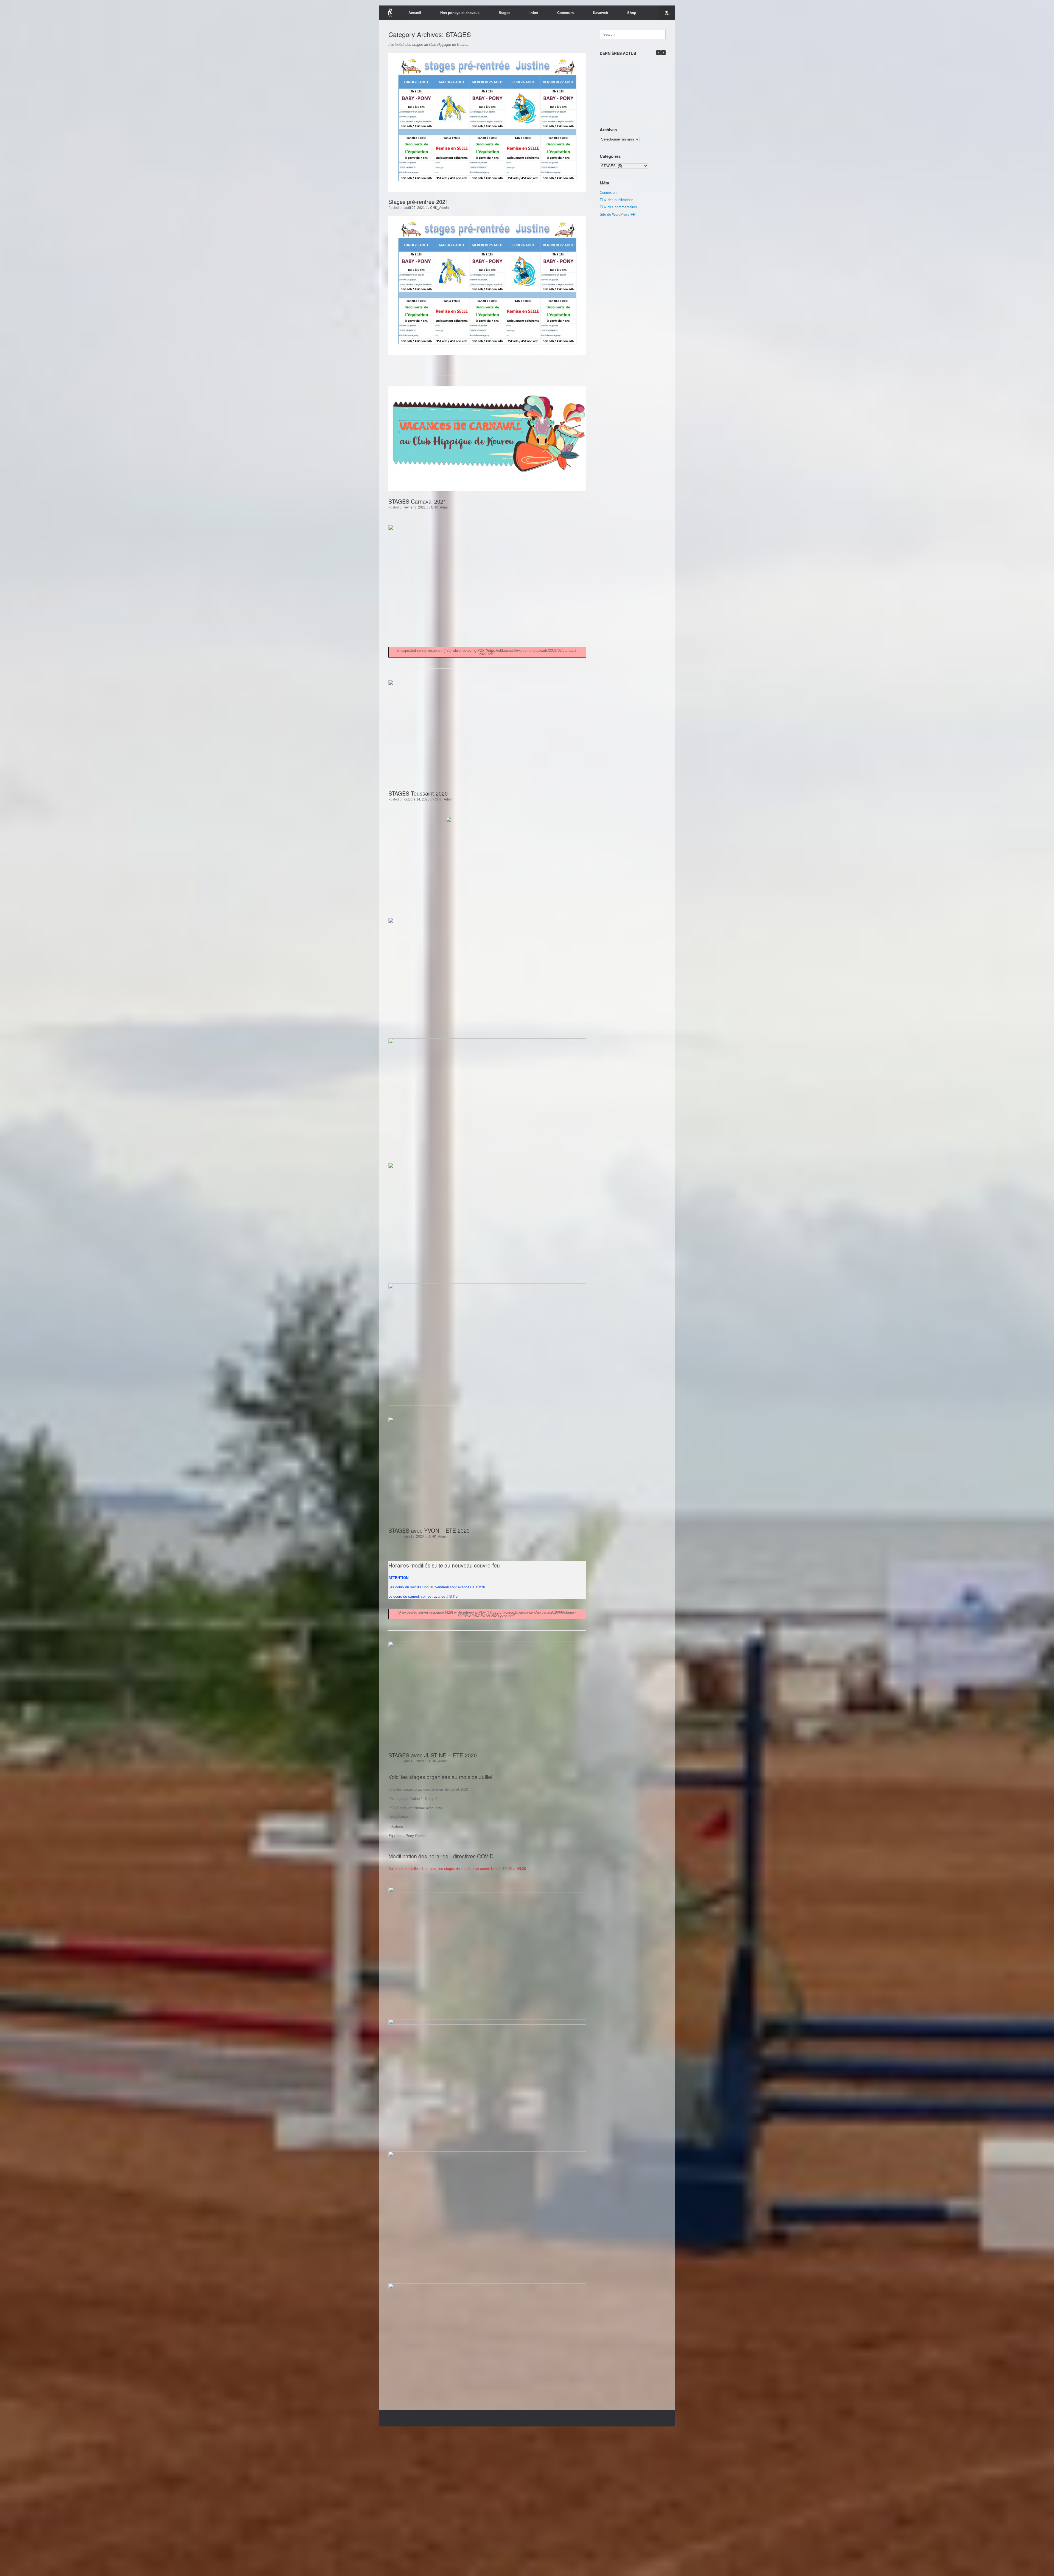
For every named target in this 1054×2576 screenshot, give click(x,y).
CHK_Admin (439, 208)
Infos (534, 13)
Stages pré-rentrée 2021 (418, 202)
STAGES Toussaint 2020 (418, 793)
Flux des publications (617, 200)
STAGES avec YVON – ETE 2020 (429, 1530)
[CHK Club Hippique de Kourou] (390, 13)
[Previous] (658, 53)
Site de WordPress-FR (618, 214)
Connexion (608, 193)
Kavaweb (600, 13)
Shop (632, 13)
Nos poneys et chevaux (460, 13)
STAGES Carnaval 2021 (417, 501)
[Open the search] (667, 13)
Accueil (415, 13)
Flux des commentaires (618, 207)
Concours (565, 13)
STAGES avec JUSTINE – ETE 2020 (433, 1755)
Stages (504, 13)
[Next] (663, 53)
